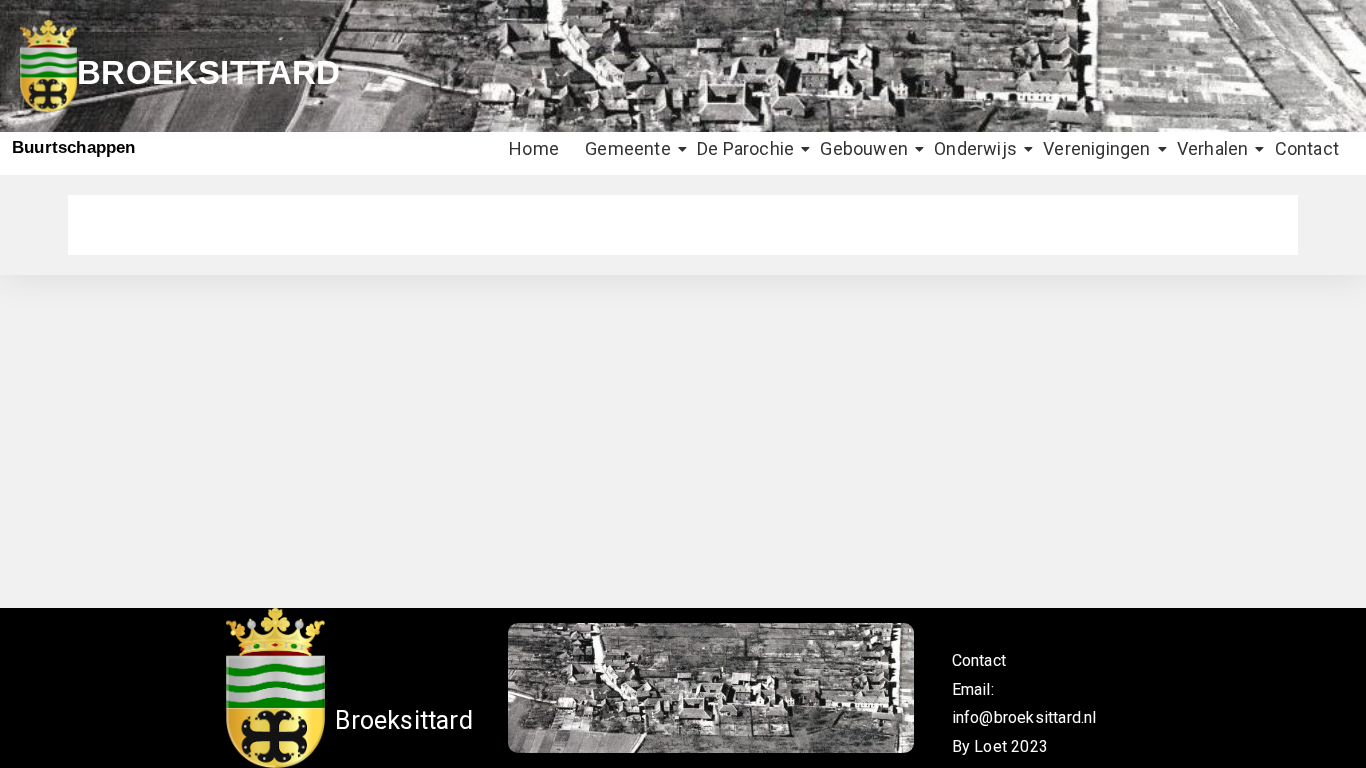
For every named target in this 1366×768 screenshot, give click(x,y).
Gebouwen (864, 148)
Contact (1307, 148)
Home (534, 148)
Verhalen (1213, 148)
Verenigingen (1096, 148)
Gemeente (628, 148)
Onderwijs (975, 148)
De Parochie (745, 148)
